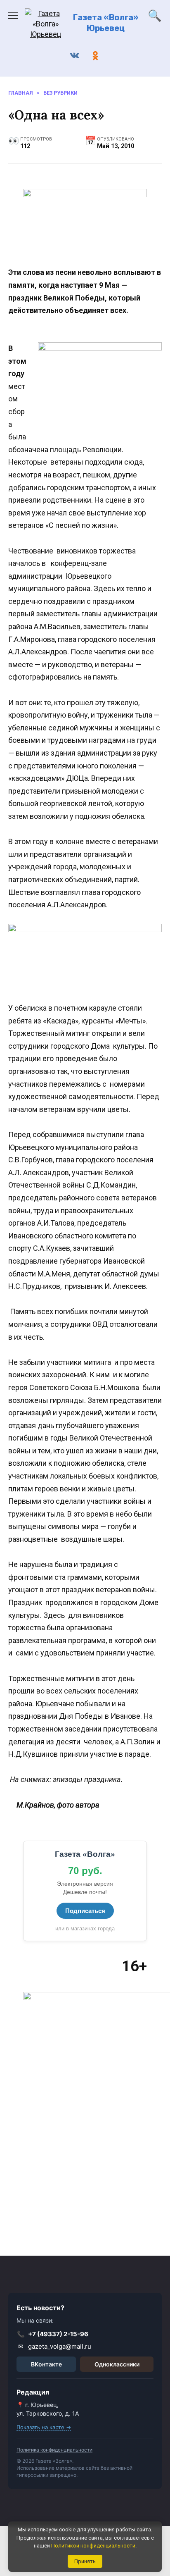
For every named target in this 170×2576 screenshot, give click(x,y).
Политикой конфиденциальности (93, 2546)
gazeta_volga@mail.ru (55, 2346)
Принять (85, 2561)
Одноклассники (117, 2364)
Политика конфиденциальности (54, 2450)
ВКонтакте (46, 2364)
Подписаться (85, 1911)
